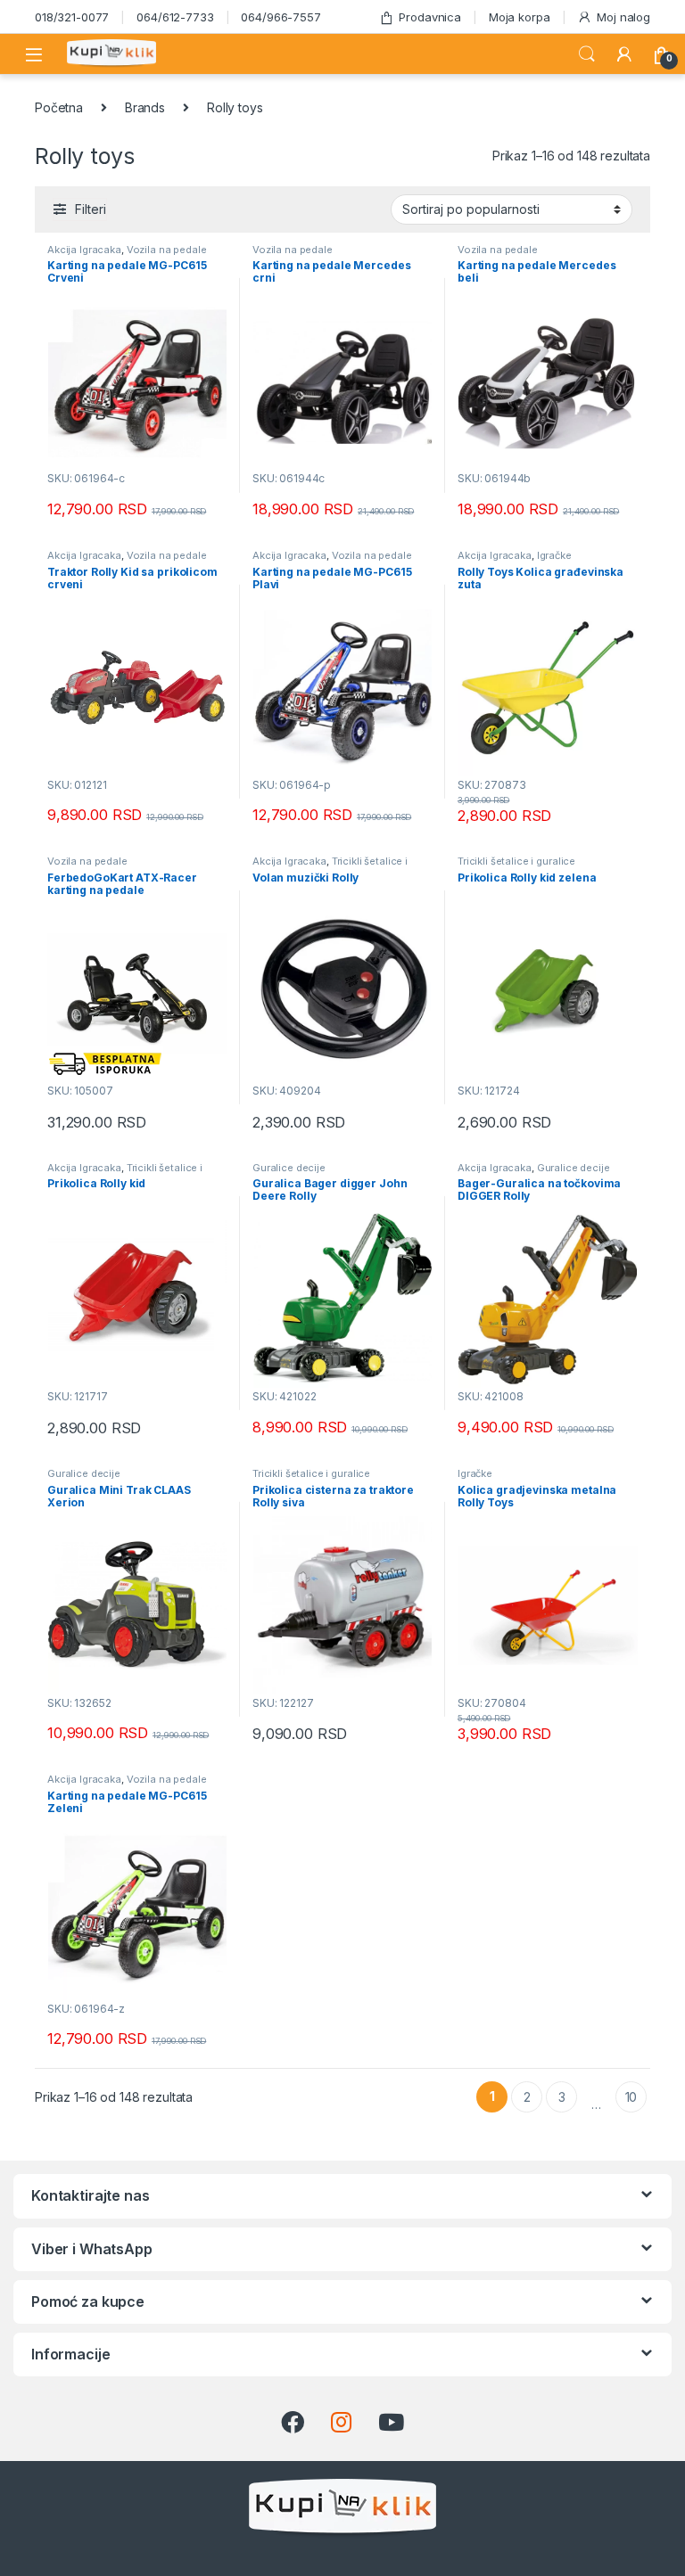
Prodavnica (430, 17)
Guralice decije (289, 1168)
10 (631, 2097)
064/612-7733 (175, 17)
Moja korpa (520, 17)
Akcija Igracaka (84, 250)
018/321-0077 (72, 17)
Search (587, 54)
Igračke (554, 555)
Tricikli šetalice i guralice (516, 861)
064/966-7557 (281, 17)
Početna (59, 107)
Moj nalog (623, 17)
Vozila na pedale (167, 250)
